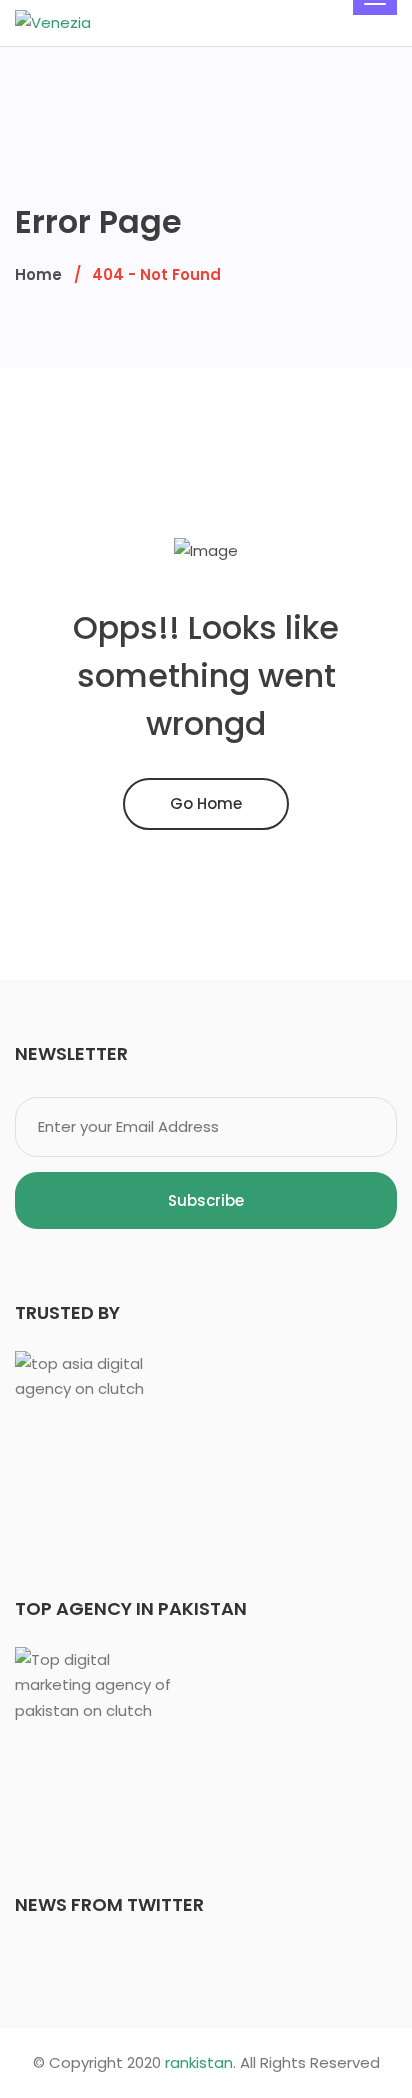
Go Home (206, 803)
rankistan (199, 2062)
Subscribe (206, 1200)
